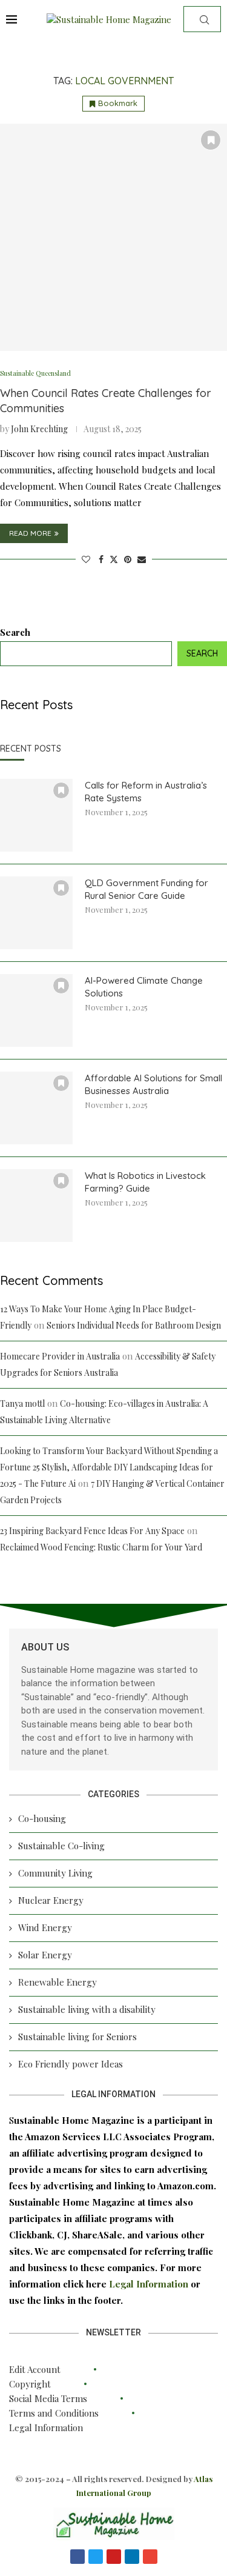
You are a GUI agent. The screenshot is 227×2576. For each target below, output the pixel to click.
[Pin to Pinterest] (128, 559)
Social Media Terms (48, 2398)
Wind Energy (45, 1927)
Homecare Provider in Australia (60, 1356)
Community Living (55, 1873)
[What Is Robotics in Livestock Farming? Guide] (36, 1206)
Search (15, 632)
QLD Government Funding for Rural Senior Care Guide (146, 889)
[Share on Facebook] (101, 559)
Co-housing (42, 1818)
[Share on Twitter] (114, 559)
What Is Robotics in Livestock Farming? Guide (145, 1182)
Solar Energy (45, 1955)
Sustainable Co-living (61, 1846)
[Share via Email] (142, 559)
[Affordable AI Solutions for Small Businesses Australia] (36, 1108)
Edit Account (35, 2369)
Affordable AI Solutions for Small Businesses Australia (153, 1084)
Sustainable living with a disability (87, 2009)
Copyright (30, 2384)
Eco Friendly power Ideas (71, 2064)
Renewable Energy (58, 1982)
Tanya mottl (22, 1403)
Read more (30, 533)
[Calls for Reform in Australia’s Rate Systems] (36, 815)
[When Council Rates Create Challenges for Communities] (113, 237)
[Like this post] (86, 559)
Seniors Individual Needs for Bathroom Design (134, 1325)
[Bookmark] (211, 140)
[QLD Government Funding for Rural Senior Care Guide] (36, 913)
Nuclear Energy (51, 1900)
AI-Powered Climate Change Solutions (144, 987)
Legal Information (150, 2284)
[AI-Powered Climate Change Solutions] (36, 1010)
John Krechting (39, 429)
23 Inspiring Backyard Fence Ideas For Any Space (92, 1531)
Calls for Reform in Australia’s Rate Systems (146, 792)
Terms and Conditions (54, 2413)
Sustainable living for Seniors (77, 2037)
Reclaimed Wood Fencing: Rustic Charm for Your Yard (101, 1547)
